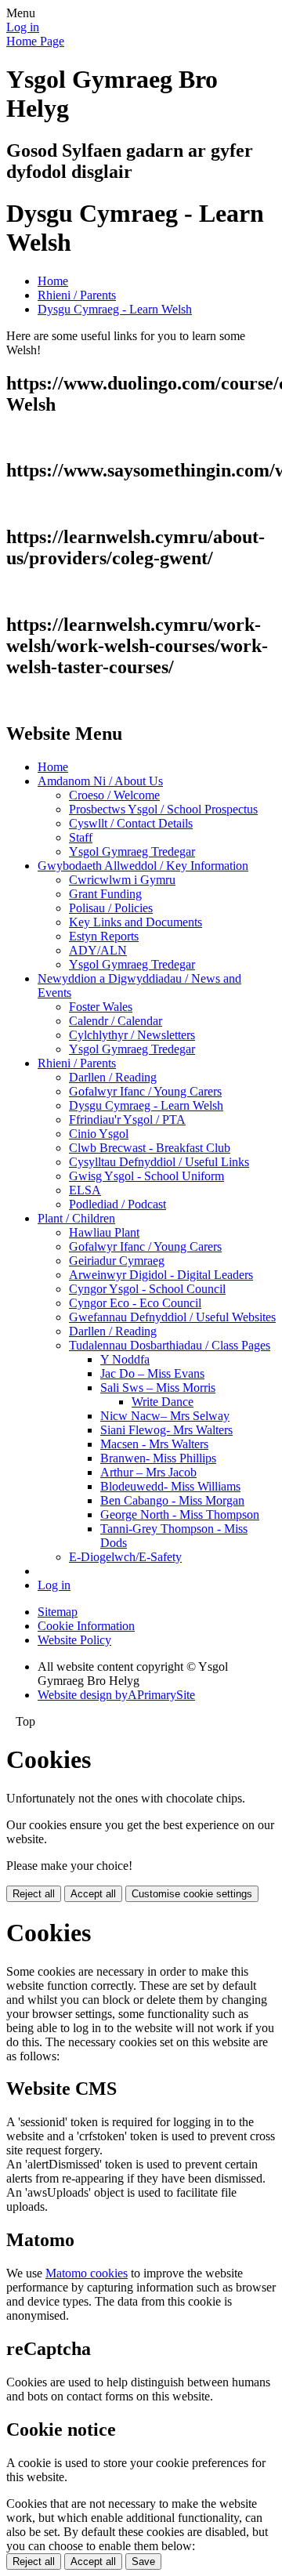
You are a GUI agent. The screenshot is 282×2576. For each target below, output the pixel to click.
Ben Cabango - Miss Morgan (172, 1500)
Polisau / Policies (111, 908)
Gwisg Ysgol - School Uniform (146, 1176)
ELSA (85, 1190)
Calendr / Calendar (116, 1021)
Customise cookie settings (192, 1894)
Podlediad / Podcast (117, 1204)
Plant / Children (76, 1218)
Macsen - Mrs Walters (154, 1444)
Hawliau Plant (104, 1232)
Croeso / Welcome (114, 795)
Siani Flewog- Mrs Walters (166, 1430)
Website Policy (74, 1640)
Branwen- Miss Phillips (158, 1458)
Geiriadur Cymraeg (117, 1261)
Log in (23, 27)
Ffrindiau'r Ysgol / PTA (127, 1120)
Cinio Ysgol (99, 1134)
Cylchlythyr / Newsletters (132, 1035)
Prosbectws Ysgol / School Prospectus (163, 809)
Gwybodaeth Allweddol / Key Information (143, 866)
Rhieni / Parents (77, 295)
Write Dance (163, 1402)
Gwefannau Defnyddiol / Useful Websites (172, 1317)
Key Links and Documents (136, 922)
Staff (81, 837)
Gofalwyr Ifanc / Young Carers (145, 1091)
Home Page (35, 41)
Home (53, 281)
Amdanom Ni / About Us (100, 781)
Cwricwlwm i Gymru (122, 880)
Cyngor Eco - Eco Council (135, 1303)
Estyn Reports (104, 936)
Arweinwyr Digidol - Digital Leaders (161, 1275)
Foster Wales (101, 1007)
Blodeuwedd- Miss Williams (170, 1486)
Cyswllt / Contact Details (131, 823)
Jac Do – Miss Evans (152, 1373)
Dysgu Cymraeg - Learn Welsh (115, 309)
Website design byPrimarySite (116, 1695)
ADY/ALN (98, 950)
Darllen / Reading (113, 1077)
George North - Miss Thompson (180, 1514)
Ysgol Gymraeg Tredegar (132, 851)
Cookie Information (86, 1626)
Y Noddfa (125, 1359)
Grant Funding (105, 894)
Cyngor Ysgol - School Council (147, 1289)
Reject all (34, 1894)
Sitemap (58, 1612)
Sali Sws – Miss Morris (158, 1388)
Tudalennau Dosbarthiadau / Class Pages (170, 1345)
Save (143, 2562)
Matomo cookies (87, 2273)
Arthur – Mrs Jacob (148, 1472)
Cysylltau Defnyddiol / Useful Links (159, 1162)
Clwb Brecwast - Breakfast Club (150, 1148)
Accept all (93, 1894)
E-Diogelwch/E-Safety (125, 1557)
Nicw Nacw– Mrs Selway (165, 1416)
